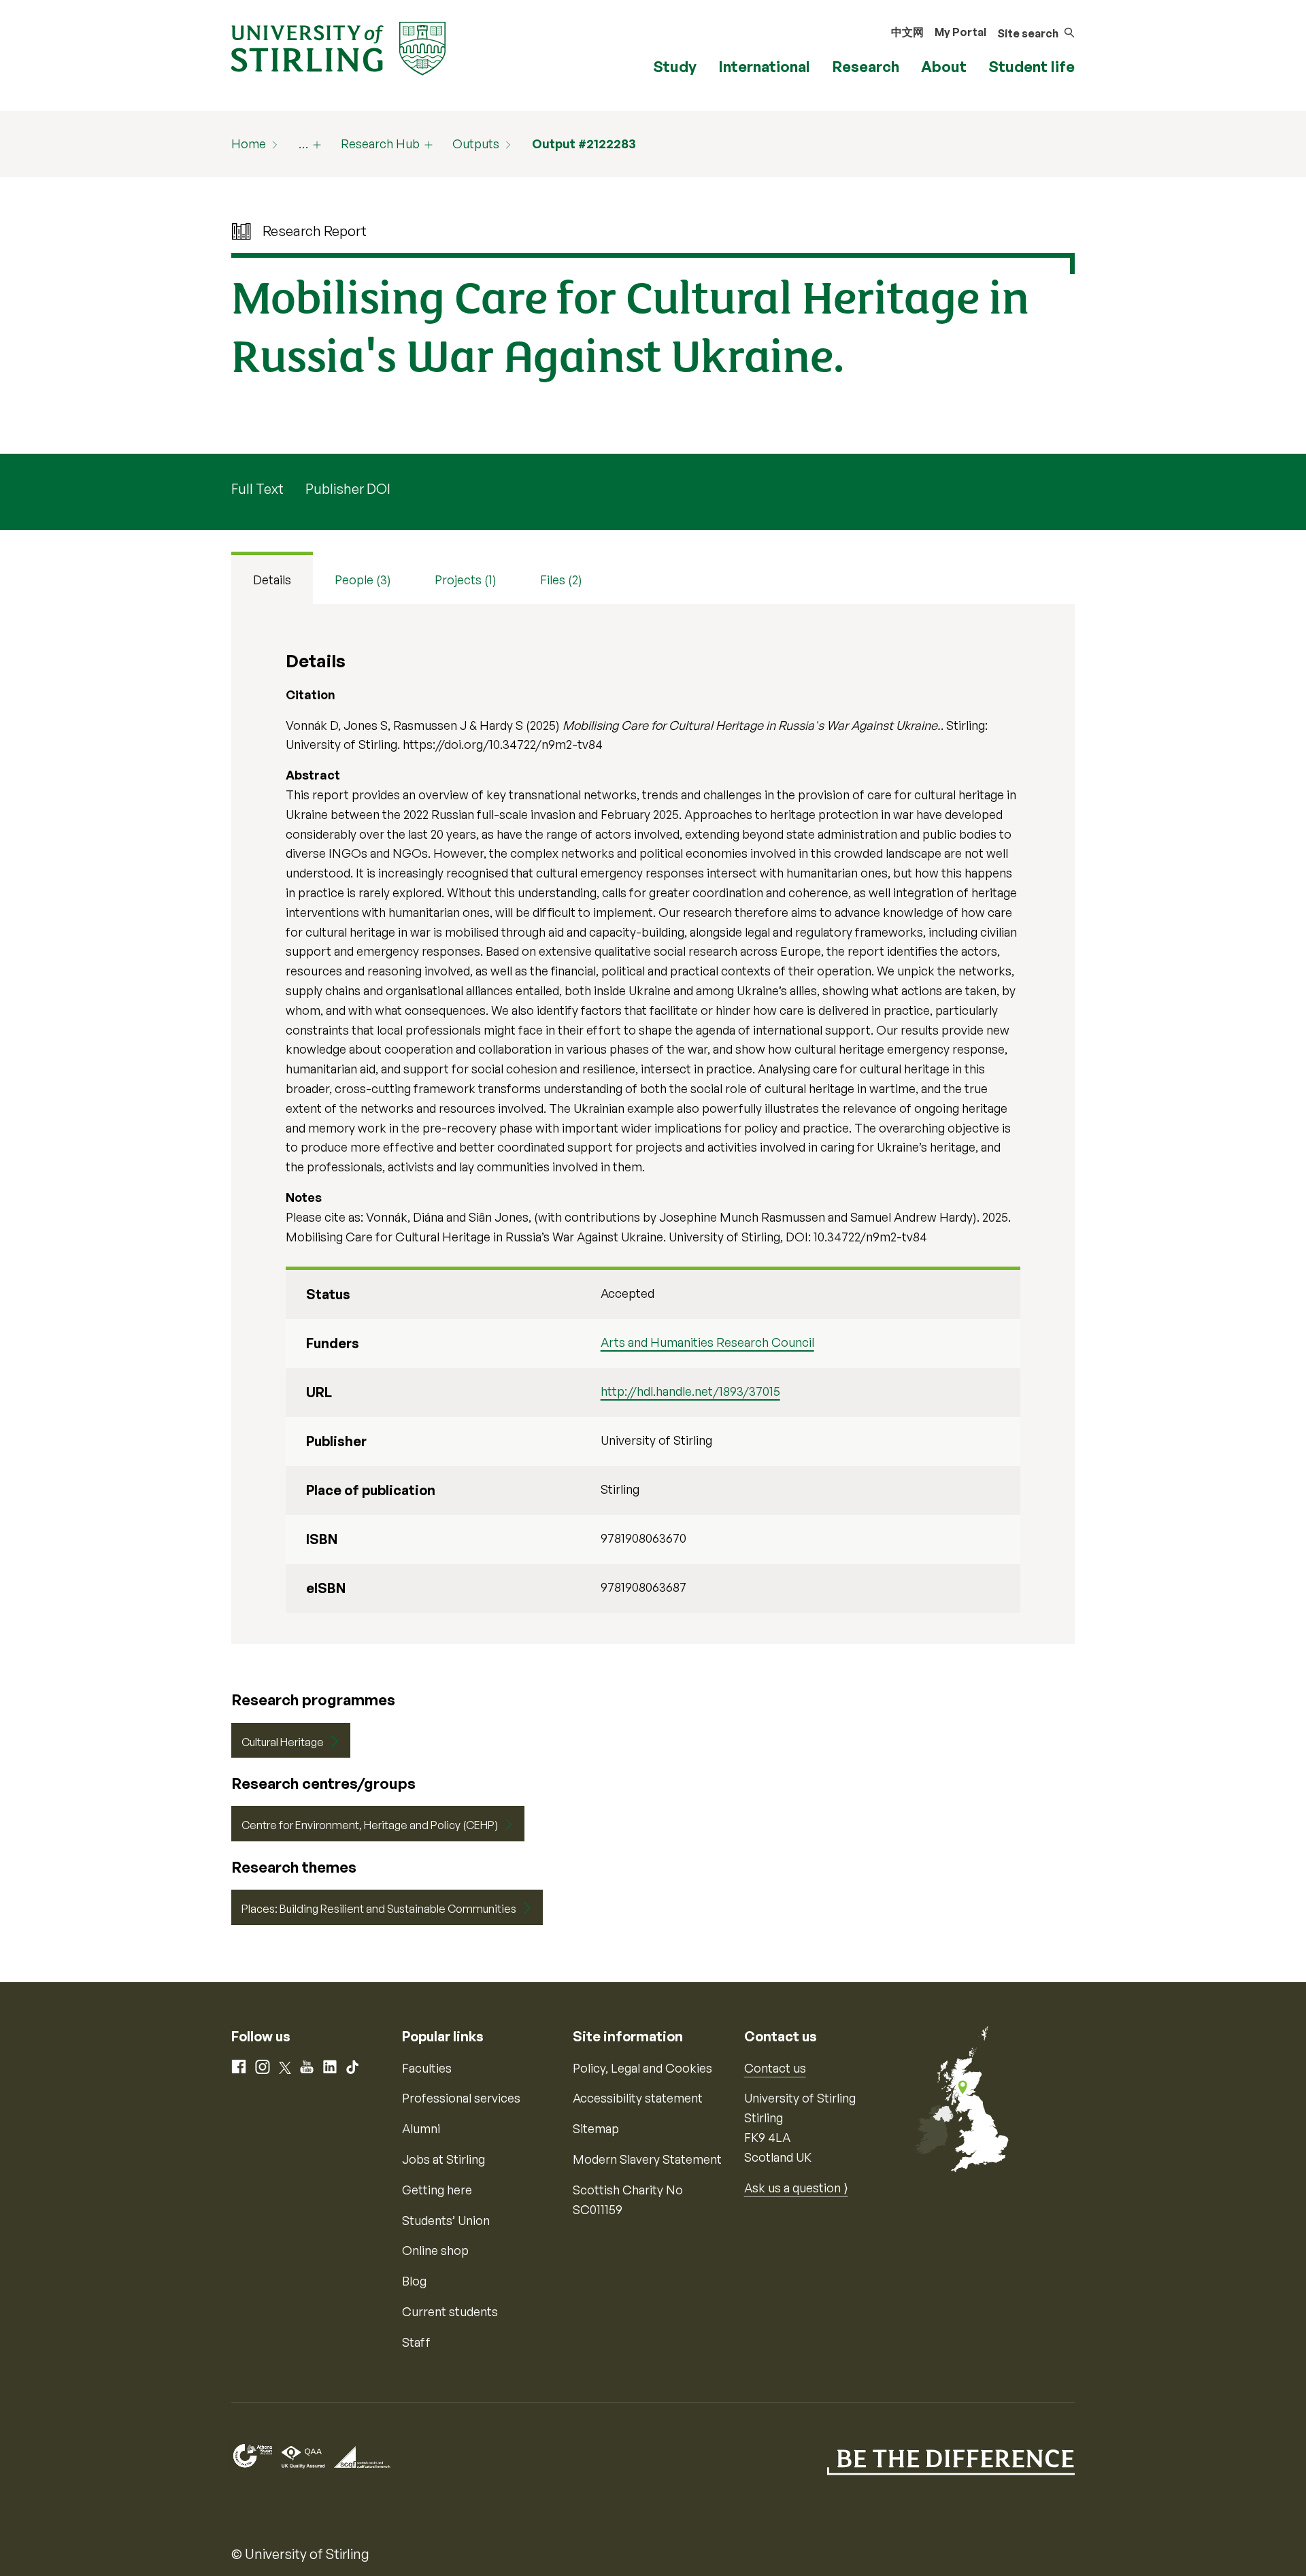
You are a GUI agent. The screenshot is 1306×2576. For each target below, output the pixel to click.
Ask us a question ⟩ (796, 2188)
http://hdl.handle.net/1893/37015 (690, 1391)
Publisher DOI (348, 489)
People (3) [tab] (363, 580)
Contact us (775, 2068)
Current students (450, 2311)
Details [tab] (272, 580)
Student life (1032, 66)
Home (249, 144)
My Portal (960, 32)
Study (675, 66)
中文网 (907, 32)
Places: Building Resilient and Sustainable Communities (379, 1909)
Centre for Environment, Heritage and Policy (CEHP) (370, 1825)
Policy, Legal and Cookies (642, 2068)
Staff (416, 2342)
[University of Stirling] (338, 47)
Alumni (421, 2128)
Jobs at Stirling (443, 2159)
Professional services (461, 2098)
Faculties (427, 2068)
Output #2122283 (584, 144)
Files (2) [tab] (561, 580)
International (764, 66)
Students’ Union (446, 2220)
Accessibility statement (638, 2098)
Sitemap (596, 2128)
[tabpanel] (653, 1124)
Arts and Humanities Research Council (707, 1342)
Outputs (476, 144)
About (944, 66)
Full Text (257, 489)
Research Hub (380, 144)
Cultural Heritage (283, 1742)
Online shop (435, 2250)
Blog (414, 2281)
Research (866, 66)
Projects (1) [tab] (466, 580)
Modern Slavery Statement (647, 2159)
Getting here (437, 2190)
